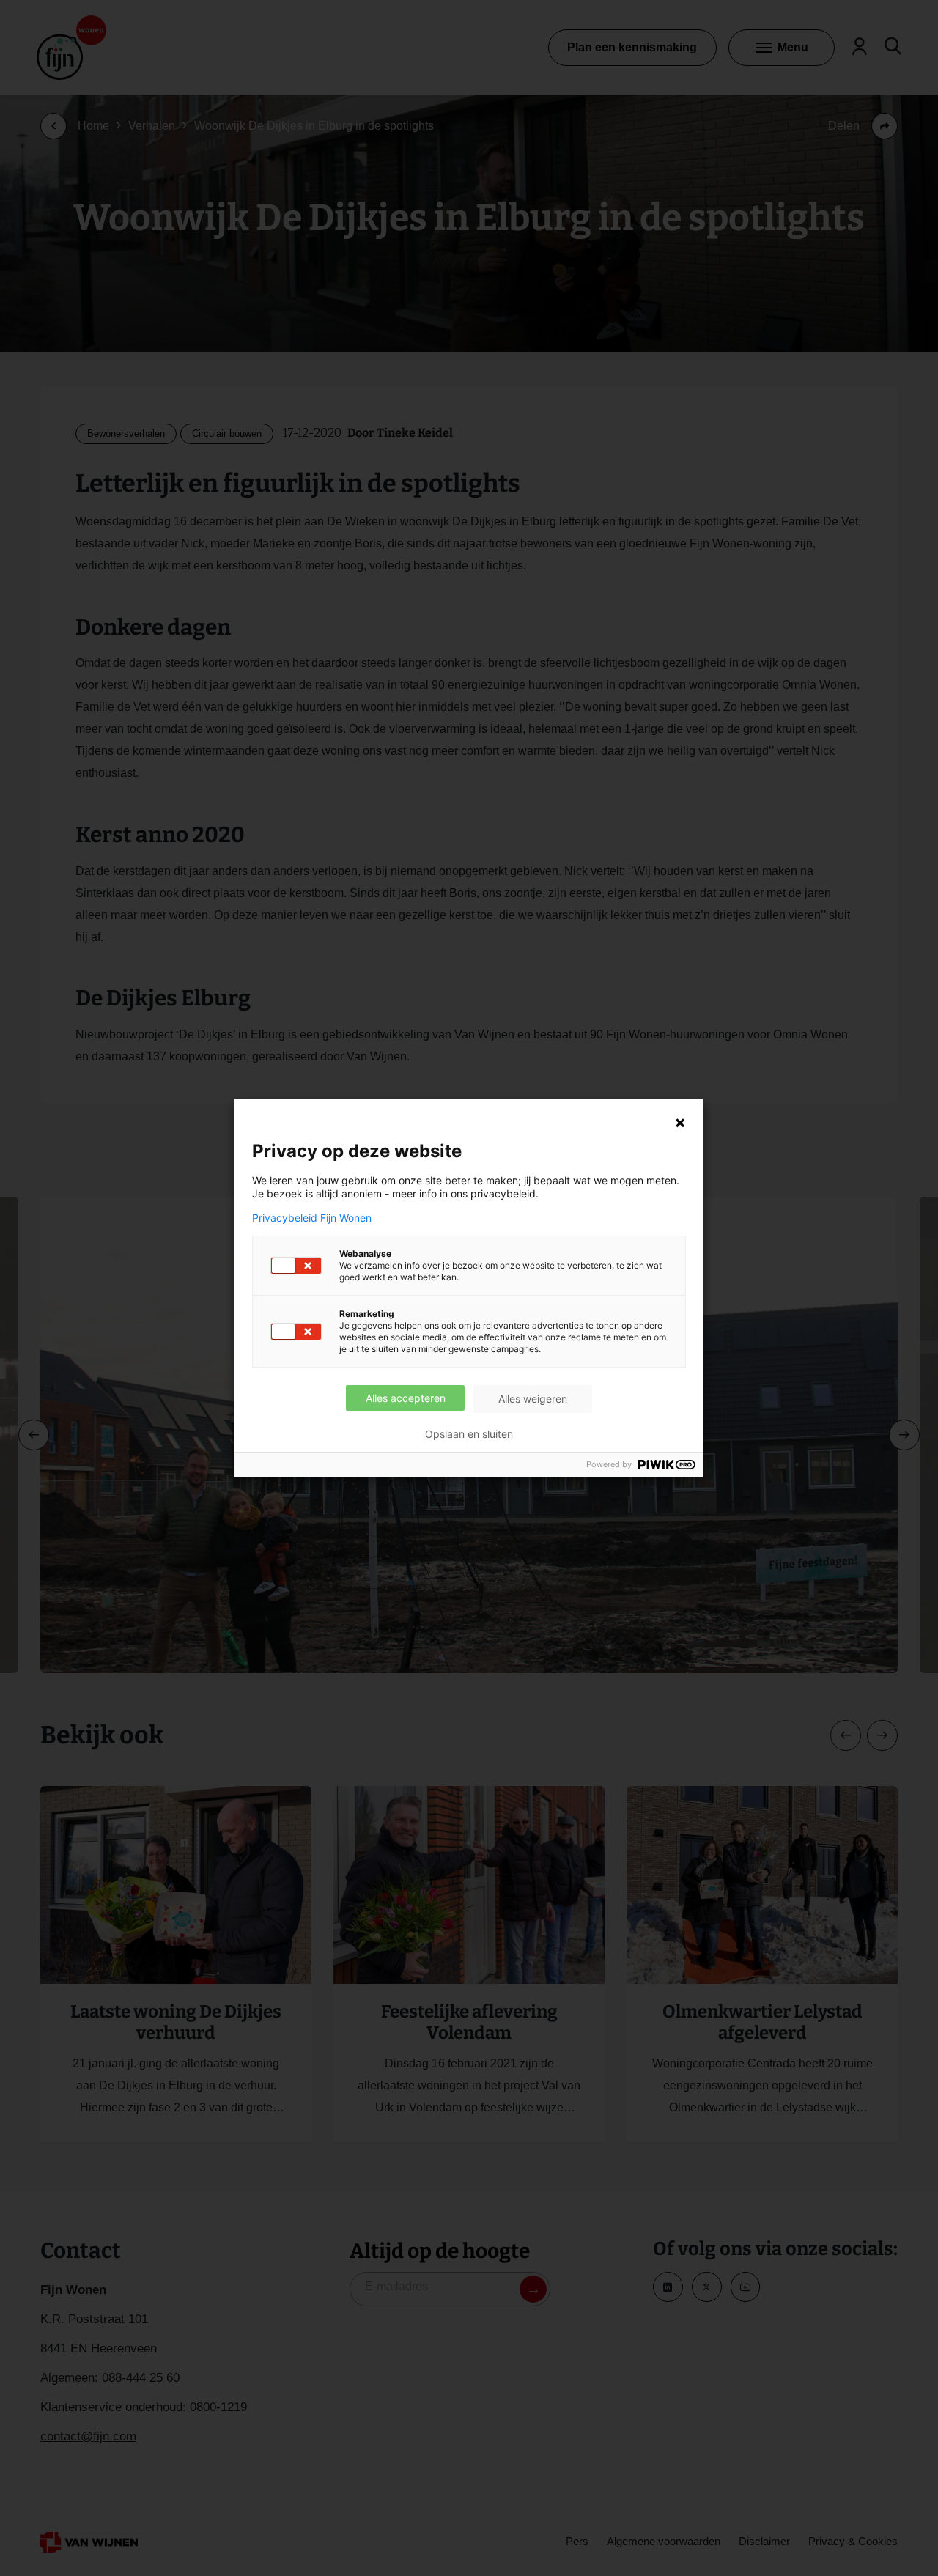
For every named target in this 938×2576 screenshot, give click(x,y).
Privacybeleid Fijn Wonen (312, 1218)
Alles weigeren (533, 1399)
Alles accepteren (406, 1398)
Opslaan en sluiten (469, 1434)
